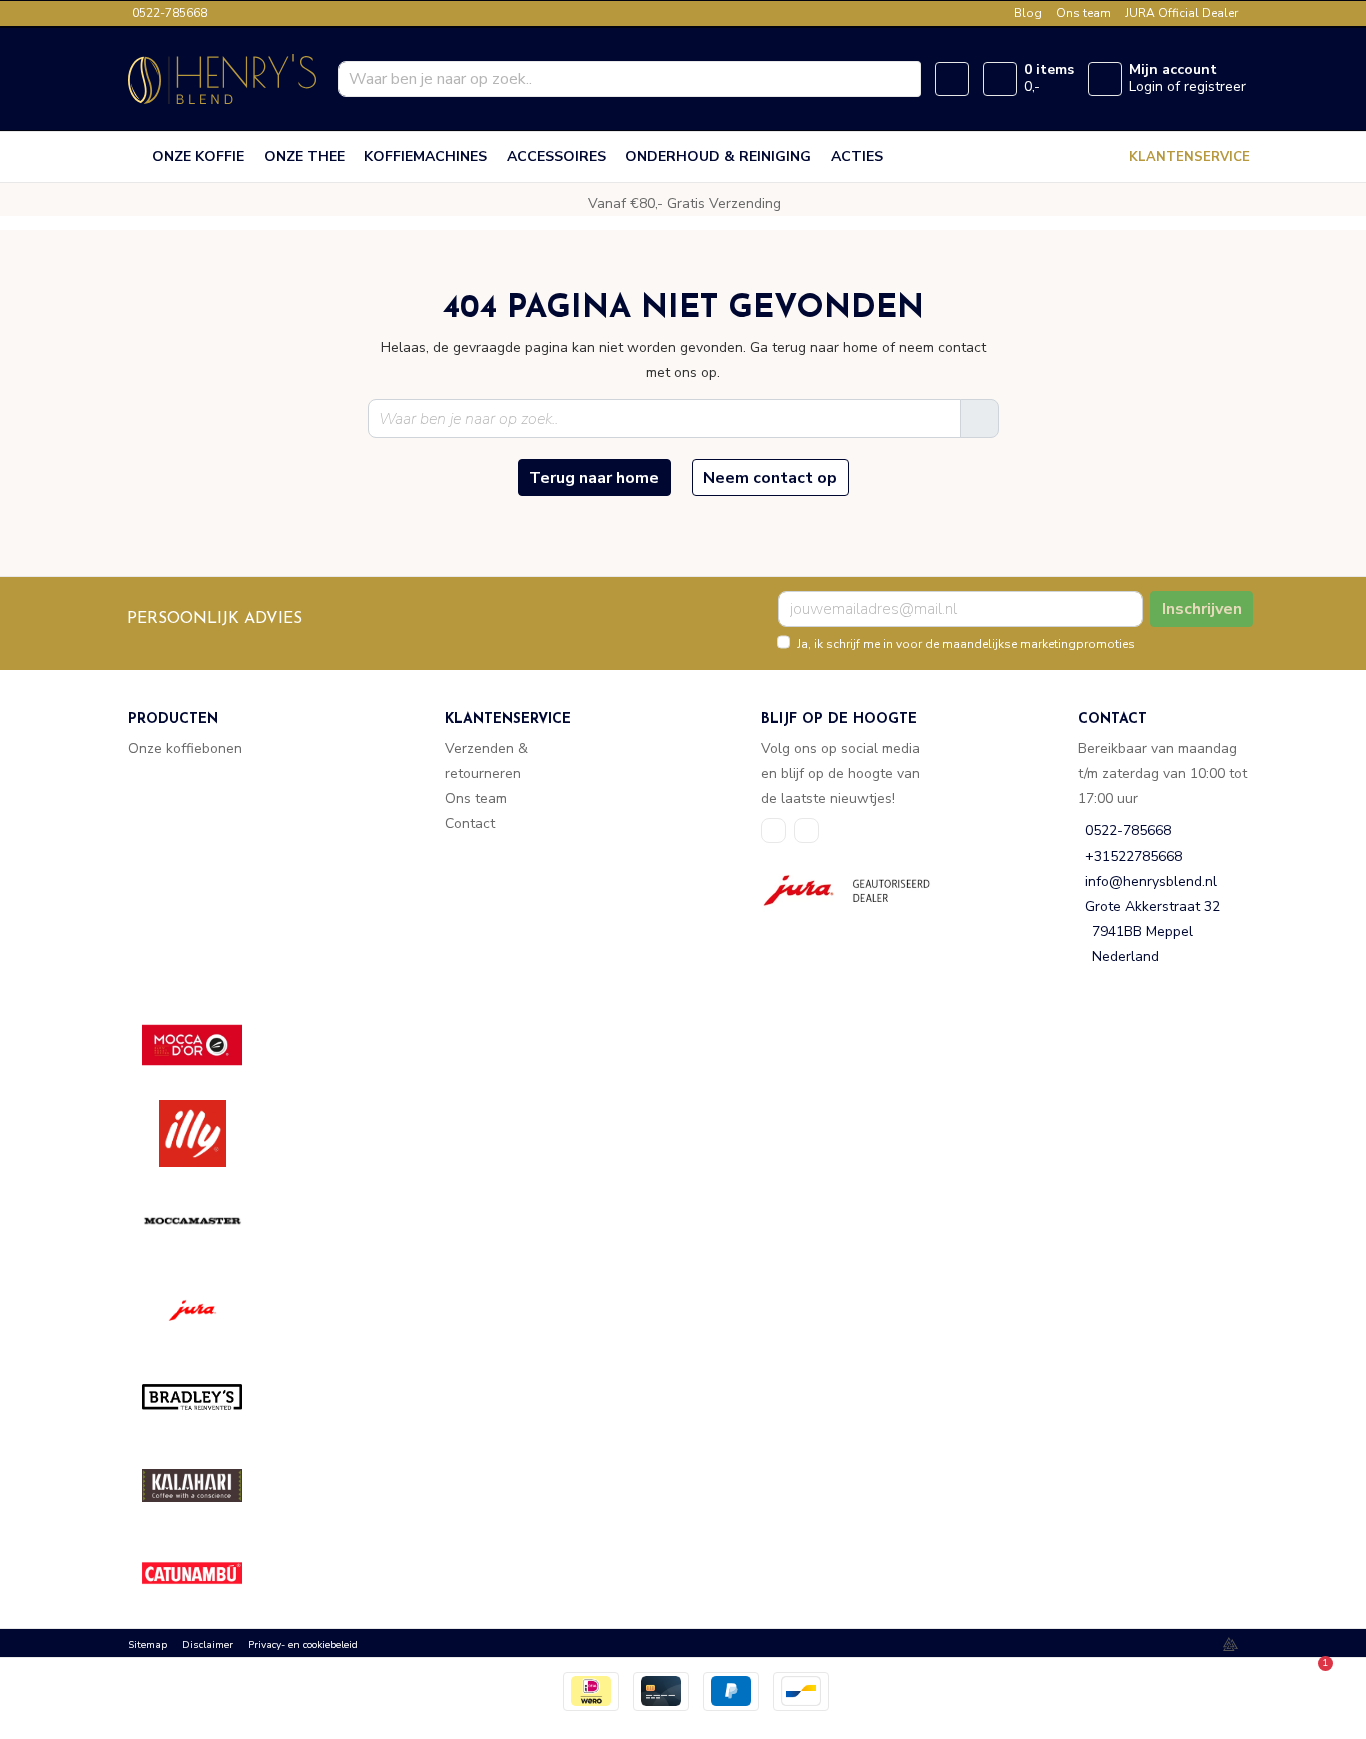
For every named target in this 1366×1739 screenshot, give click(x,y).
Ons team (1083, 13)
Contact (470, 823)
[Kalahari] (206, 1485)
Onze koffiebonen (185, 748)
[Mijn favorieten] (952, 79)
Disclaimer (207, 1645)
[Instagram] (806, 830)
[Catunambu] (206, 1573)
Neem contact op (770, 478)
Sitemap (147, 1645)
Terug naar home (594, 478)
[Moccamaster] (206, 1221)
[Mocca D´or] (206, 1045)
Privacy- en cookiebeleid (303, 1645)
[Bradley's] (206, 1397)
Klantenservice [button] (1189, 157)
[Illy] (206, 1133)
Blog (1028, 13)
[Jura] (206, 1309)
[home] (136, 157)
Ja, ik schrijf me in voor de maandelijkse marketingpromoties (966, 644)
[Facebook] (773, 830)
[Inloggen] (1105, 79)
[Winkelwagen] (1000, 79)
